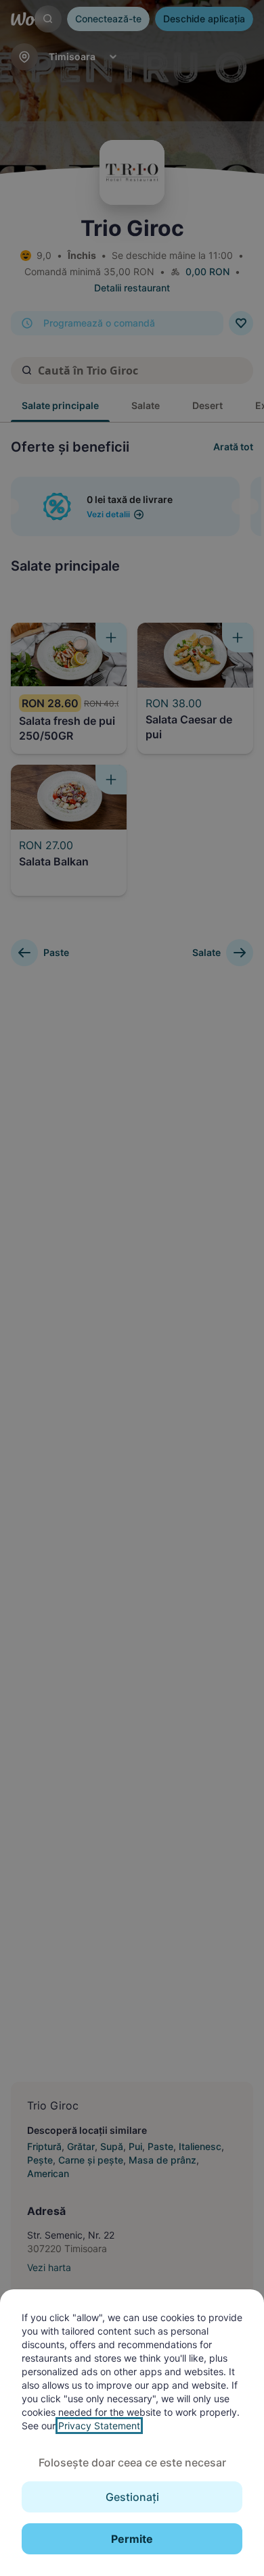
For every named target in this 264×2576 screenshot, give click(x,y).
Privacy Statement (99, 2426)
